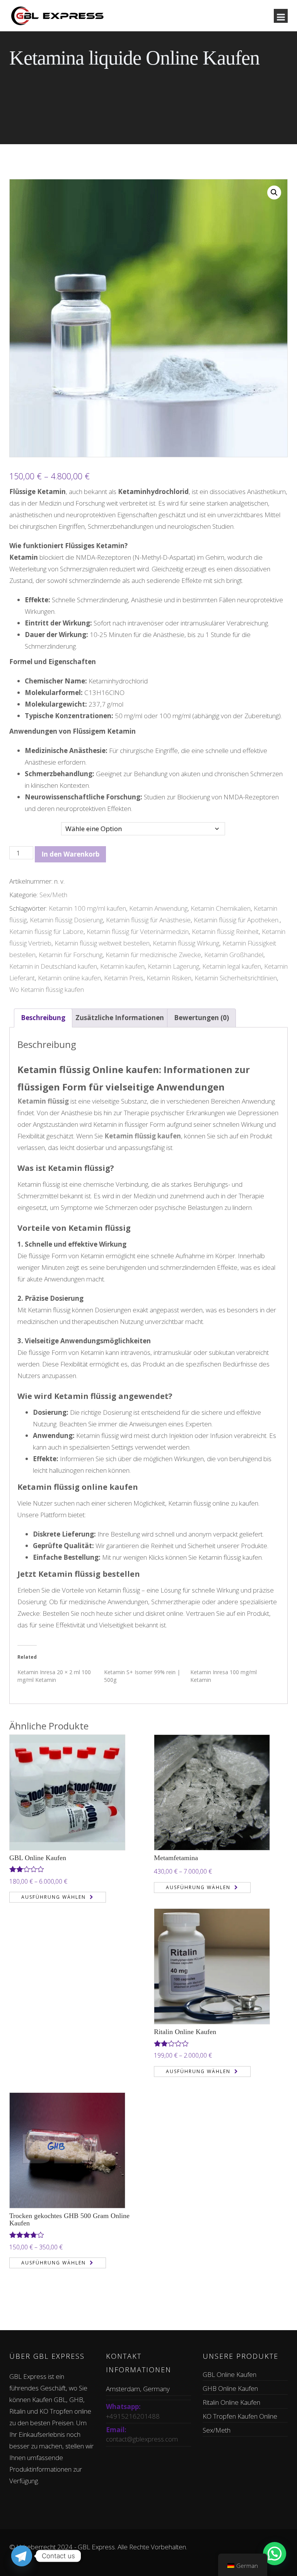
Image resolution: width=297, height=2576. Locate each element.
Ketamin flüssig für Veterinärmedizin (138, 931)
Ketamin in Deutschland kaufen (53, 966)
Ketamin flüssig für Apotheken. (237, 920)
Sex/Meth (53, 895)
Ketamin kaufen (122, 966)
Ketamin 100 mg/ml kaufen (87, 908)
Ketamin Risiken (169, 978)
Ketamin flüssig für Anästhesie (148, 920)
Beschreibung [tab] (43, 1018)
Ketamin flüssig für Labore (46, 931)
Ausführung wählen (54, 1897)
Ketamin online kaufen (69, 978)
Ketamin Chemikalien (221, 908)
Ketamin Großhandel (234, 955)
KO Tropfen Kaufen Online (240, 2416)
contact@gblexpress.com (142, 2439)
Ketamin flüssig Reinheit (225, 931)
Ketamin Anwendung (158, 908)
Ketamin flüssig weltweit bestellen (102, 943)
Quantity (22, 823)
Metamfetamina (176, 1858)
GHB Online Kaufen (230, 2388)
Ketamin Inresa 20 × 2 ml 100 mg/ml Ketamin (54, 1676)
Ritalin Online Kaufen (185, 2032)
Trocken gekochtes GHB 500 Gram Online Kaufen (69, 2220)
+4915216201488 (133, 2416)
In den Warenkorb (70, 854)
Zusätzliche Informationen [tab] (120, 1018)
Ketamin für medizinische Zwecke (153, 955)
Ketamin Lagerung (173, 966)
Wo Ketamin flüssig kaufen (47, 989)
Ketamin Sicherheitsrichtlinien (236, 978)
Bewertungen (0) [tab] (201, 1018)
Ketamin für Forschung (71, 955)
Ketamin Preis (124, 978)
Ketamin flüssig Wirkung (186, 943)
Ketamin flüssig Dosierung (66, 920)
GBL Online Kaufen (38, 1858)
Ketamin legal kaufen (232, 966)
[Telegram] (22, 2556)
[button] (274, 193)
